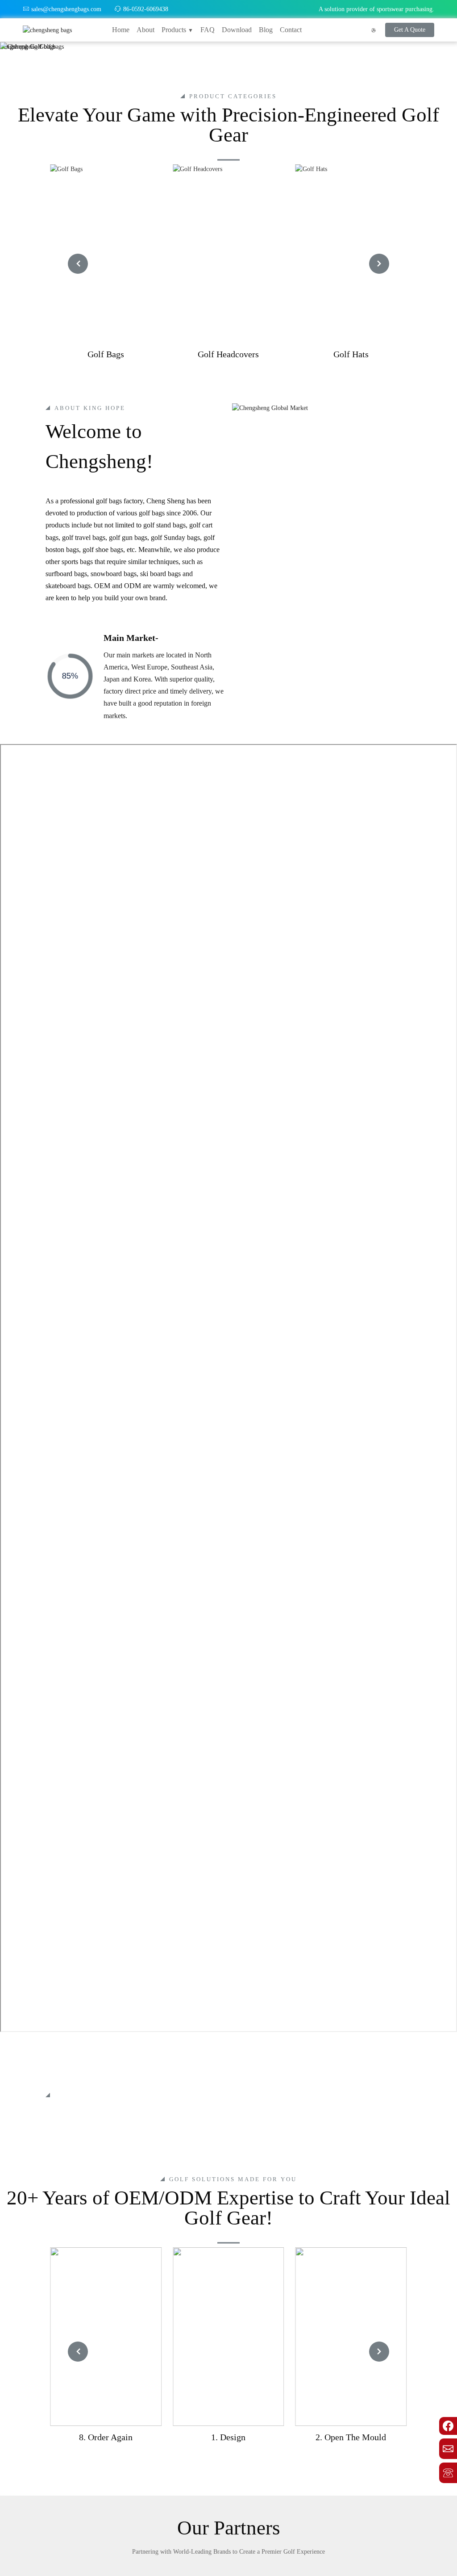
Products (177, 30)
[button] (78, 264)
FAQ (208, 30)
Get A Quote (410, 30)
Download (237, 30)
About (145, 30)
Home (121, 30)
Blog (266, 30)
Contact (291, 30)
